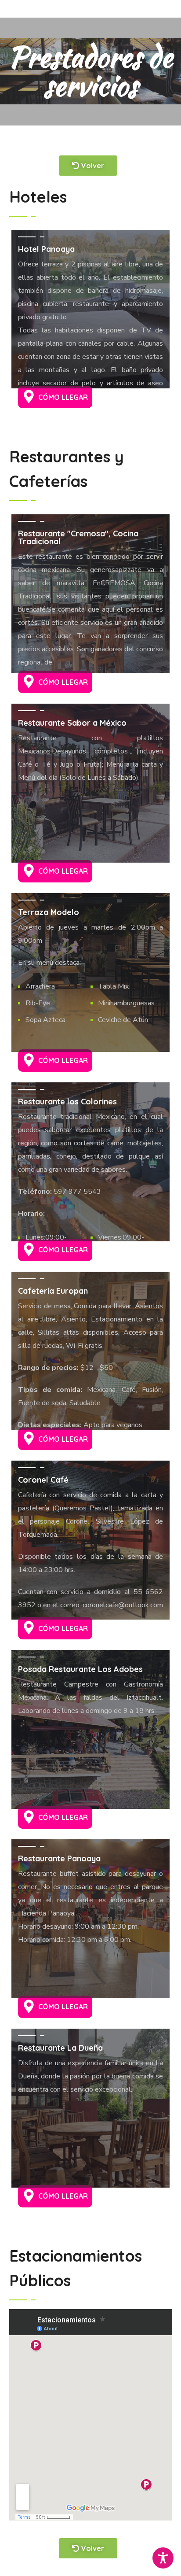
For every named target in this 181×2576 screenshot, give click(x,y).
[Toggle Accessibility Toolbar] (163, 2558)
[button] (55, 397)
